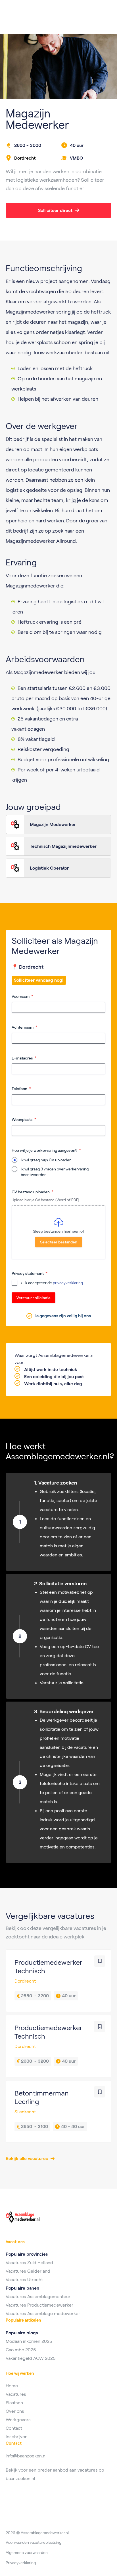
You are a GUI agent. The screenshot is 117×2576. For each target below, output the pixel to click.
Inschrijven (17, 2437)
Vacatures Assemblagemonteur (38, 2297)
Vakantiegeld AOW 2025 (31, 2358)
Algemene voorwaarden (27, 2553)
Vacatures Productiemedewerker (39, 2305)
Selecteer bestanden (59, 1242)
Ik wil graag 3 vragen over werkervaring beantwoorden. (55, 1172)
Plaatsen (14, 2403)
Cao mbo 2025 (21, 2350)
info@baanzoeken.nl (26, 2456)
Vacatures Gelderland (28, 2271)
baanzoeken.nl (20, 2479)
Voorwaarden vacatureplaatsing (34, 2542)
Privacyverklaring (21, 2563)
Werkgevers (18, 2420)
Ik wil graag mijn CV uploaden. (47, 1160)
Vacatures (16, 2394)
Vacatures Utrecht (24, 2280)
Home (12, 2386)
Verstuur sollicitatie (34, 1298)
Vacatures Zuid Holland (29, 2263)
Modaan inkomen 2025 (29, 2341)
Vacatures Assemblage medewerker (43, 2314)
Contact (14, 2428)
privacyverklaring (68, 1283)
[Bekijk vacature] (58, 1981)
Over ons (15, 2411)
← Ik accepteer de (52, 1283)
